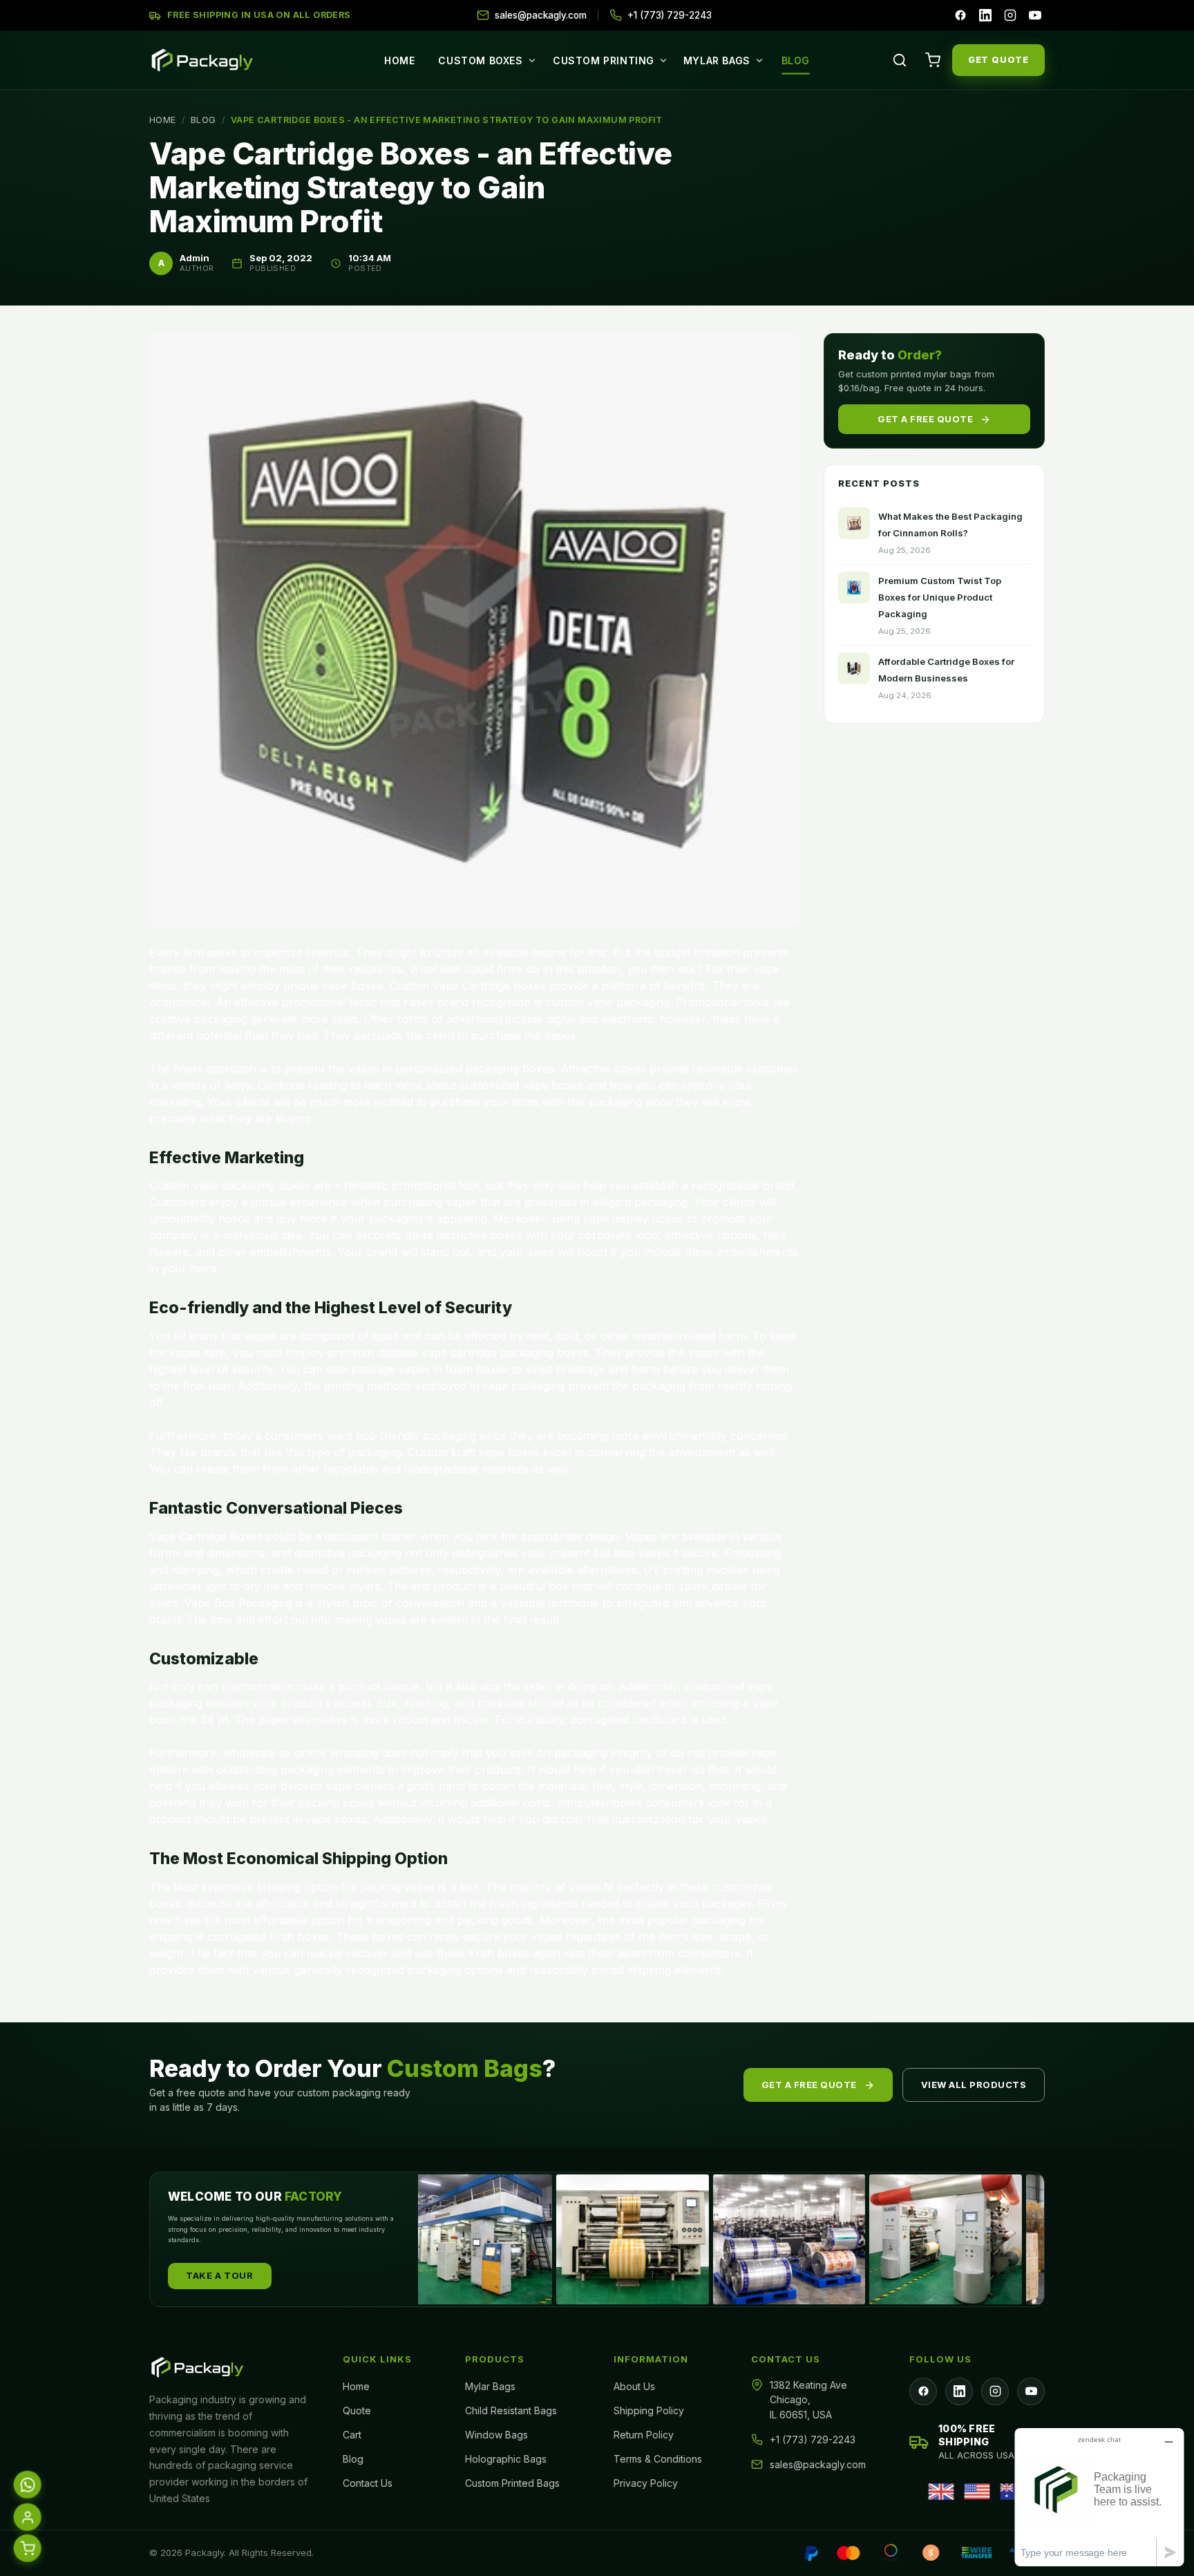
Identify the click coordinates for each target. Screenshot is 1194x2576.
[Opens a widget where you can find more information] (1099, 2497)
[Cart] (933, 60)
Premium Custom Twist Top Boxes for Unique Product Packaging (940, 597)
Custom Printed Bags (512, 2483)
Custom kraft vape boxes (474, 1452)
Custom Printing (604, 60)
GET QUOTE (998, 59)
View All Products (974, 2085)
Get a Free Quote (925, 418)
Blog (796, 60)
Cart (352, 2435)
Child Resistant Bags (511, 2410)
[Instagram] (1010, 15)
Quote (357, 2410)
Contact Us (368, 2483)
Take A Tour (220, 2275)
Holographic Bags (506, 2459)
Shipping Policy (649, 2410)
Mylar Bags (717, 60)
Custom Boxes (480, 60)
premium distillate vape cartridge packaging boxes (458, 1353)
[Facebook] (960, 15)
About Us (634, 2386)
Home (399, 60)
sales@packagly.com (818, 2464)
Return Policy (644, 2435)
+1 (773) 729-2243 (813, 2439)
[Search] (900, 60)
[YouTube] (1035, 15)
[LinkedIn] (985, 15)
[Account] (27, 2518)
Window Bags (496, 2435)
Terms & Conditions (658, 2459)
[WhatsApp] (27, 2485)
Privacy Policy (646, 2483)
